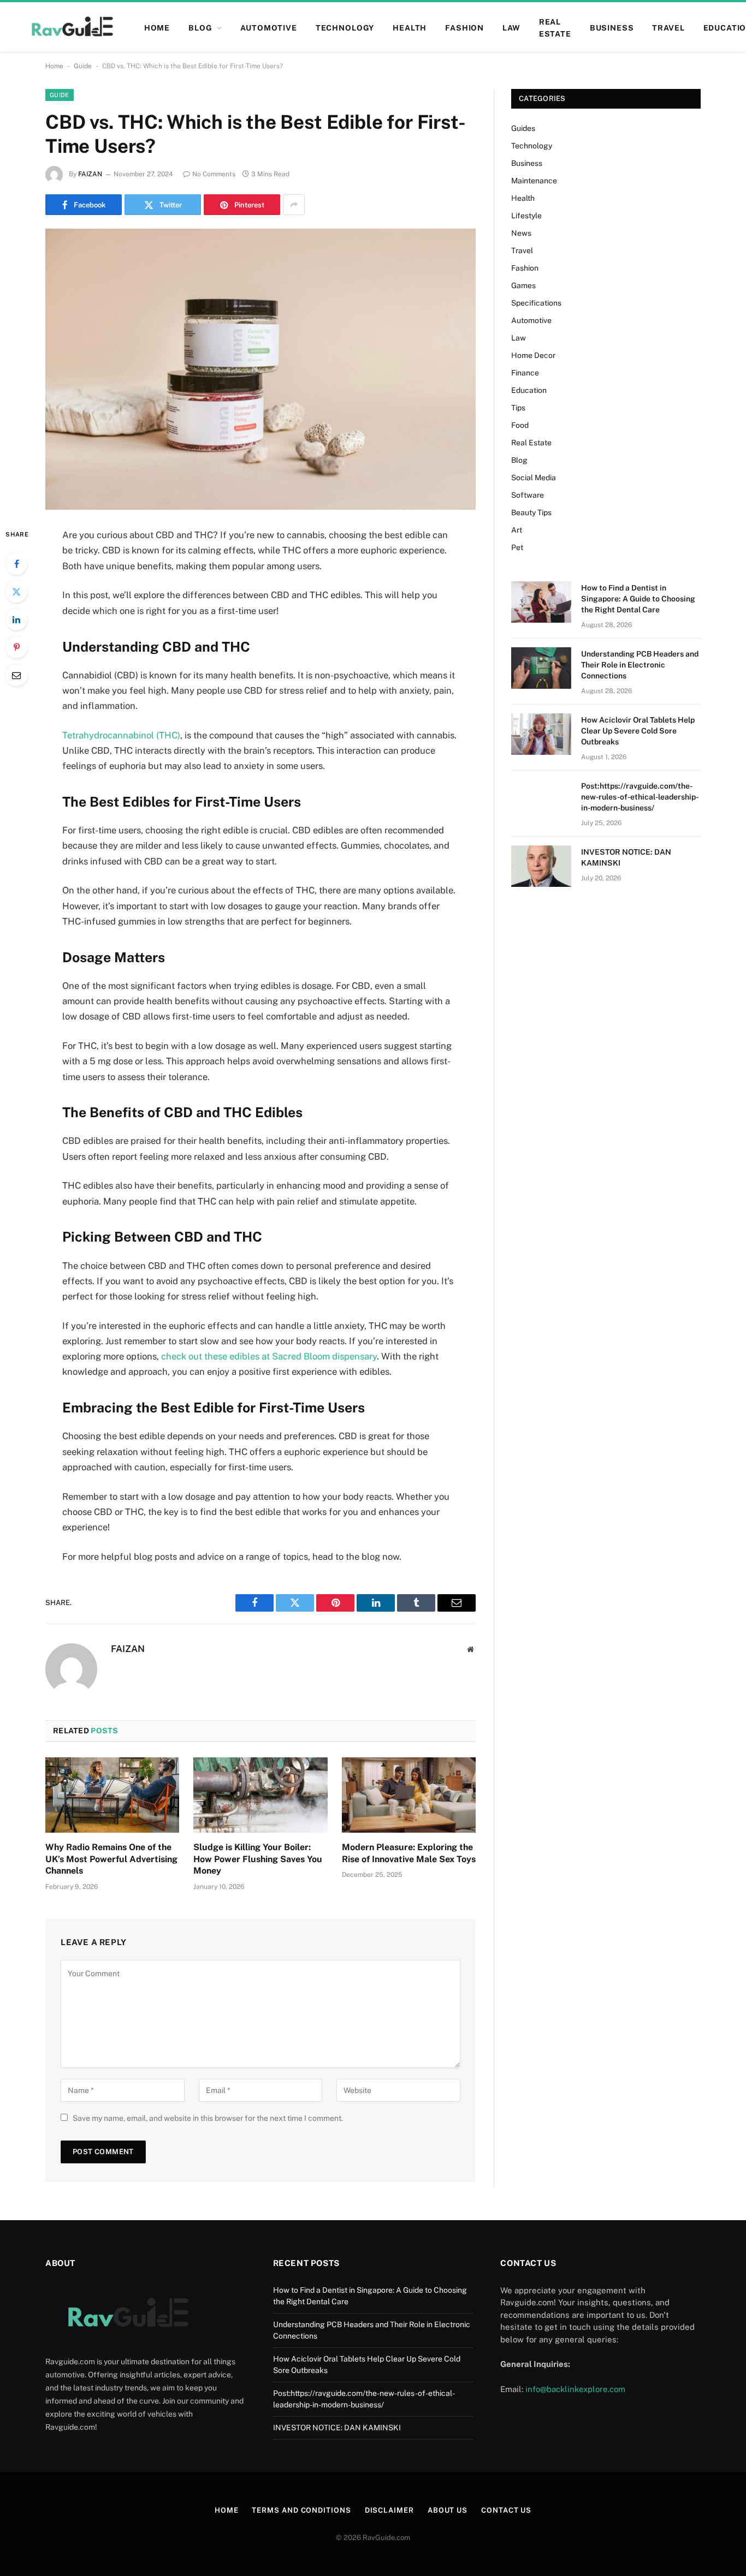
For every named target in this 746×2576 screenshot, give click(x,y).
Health (410, 28)
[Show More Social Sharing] (294, 205)
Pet (517, 547)
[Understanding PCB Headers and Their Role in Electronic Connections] (541, 668)
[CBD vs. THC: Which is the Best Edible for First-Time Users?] (260, 369)
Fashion (464, 28)
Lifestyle (526, 216)
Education (529, 390)
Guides (523, 128)
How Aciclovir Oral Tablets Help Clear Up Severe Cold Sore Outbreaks (638, 731)
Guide (83, 66)
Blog (519, 460)
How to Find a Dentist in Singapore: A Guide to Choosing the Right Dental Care (638, 599)
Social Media (534, 478)
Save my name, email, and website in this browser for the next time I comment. (208, 2118)
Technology (345, 28)
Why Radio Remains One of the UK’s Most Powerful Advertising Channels (111, 1859)
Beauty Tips (531, 512)
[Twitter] (16, 592)
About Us (448, 2510)
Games (523, 285)
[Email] (16, 675)
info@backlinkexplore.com (575, 2389)
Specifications (536, 303)
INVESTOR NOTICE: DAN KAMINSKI (626, 857)
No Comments (214, 174)
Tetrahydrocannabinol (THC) (121, 735)
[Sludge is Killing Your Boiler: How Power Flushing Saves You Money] (260, 1795)
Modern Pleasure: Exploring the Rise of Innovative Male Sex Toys (409, 1853)
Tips (518, 408)
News (521, 233)
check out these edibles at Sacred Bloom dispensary (269, 1356)
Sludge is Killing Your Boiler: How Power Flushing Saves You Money (258, 1859)
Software (528, 495)
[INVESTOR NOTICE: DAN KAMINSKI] (541, 866)
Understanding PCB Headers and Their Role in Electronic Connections (640, 665)
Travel (668, 28)
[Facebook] (16, 564)
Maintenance (534, 181)
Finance (525, 373)
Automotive (268, 28)
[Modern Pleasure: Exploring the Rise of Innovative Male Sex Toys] (409, 1795)
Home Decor (533, 355)
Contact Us (506, 2510)
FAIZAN (90, 174)
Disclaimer (389, 2510)
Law (511, 28)
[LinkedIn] (16, 619)
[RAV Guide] (72, 28)
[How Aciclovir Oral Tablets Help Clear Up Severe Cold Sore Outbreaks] (541, 734)
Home (54, 66)
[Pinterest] (16, 647)
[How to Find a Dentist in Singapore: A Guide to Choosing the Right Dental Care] (541, 602)
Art (517, 530)
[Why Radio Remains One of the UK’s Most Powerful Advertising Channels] (112, 1795)
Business (612, 28)
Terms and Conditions (301, 2510)
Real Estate (555, 28)
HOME (157, 28)
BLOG (200, 28)
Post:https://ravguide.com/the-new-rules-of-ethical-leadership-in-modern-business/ (640, 797)
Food (520, 425)
